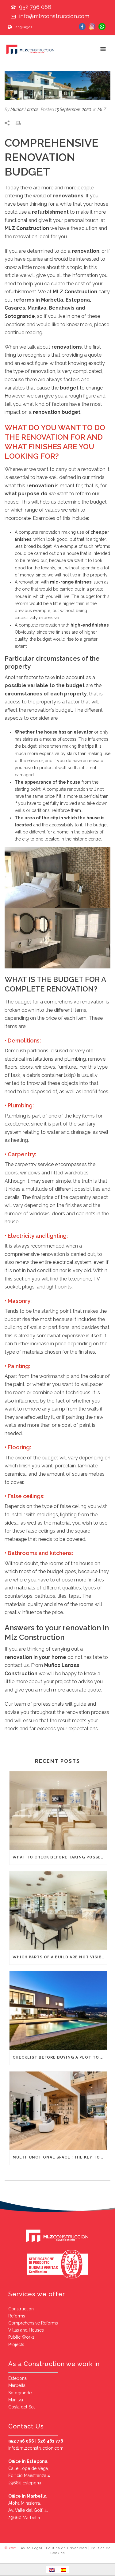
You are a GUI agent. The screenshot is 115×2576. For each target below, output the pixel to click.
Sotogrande (20, 2393)
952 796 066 (35, 7)
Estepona (17, 2378)
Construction (21, 2309)
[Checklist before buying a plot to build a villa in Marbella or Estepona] (58, 2011)
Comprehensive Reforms (33, 2323)
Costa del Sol (22, 2407)
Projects (16, 2345)
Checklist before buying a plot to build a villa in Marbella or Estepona (60, 2057)
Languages (23, 27)
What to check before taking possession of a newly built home (60, 1857)
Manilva (16, 2400)
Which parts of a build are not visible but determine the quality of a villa (60, 1957)
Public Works (21, 2337)
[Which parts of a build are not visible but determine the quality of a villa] (58, 1911)
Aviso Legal (32, 2548)
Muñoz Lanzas (25, 109)
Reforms (17, 2316)
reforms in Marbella (38, 300)
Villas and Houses (26, 2330)
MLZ (102, 109)
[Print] (21, 123)
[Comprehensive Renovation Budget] (57, 85)
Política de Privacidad (67, 2548)
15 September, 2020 (73, 109)
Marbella (17, 2385)
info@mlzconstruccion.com (54, 16)
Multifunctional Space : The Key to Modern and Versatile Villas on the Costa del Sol (60, 2157)
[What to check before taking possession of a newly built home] (58, 1810)
